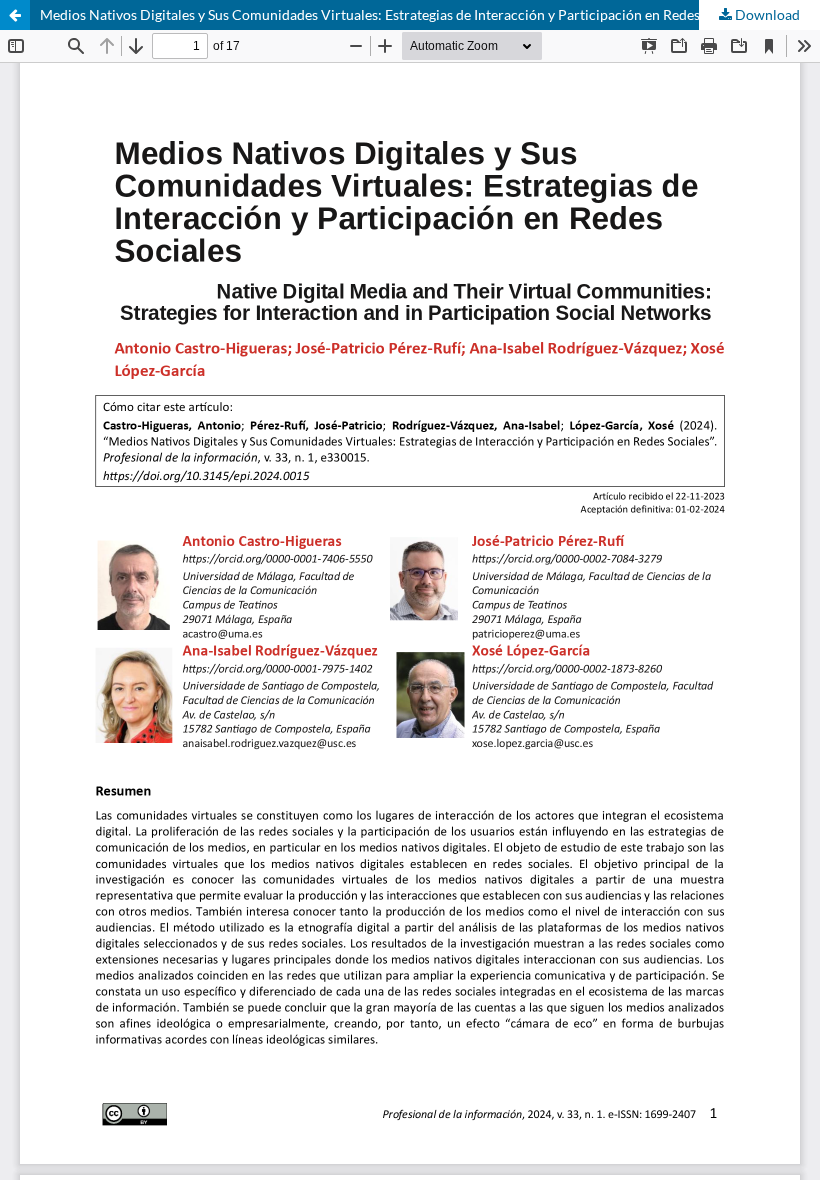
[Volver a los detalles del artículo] (15, 15)
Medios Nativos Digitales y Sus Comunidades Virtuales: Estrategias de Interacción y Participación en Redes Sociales (396, 14)
